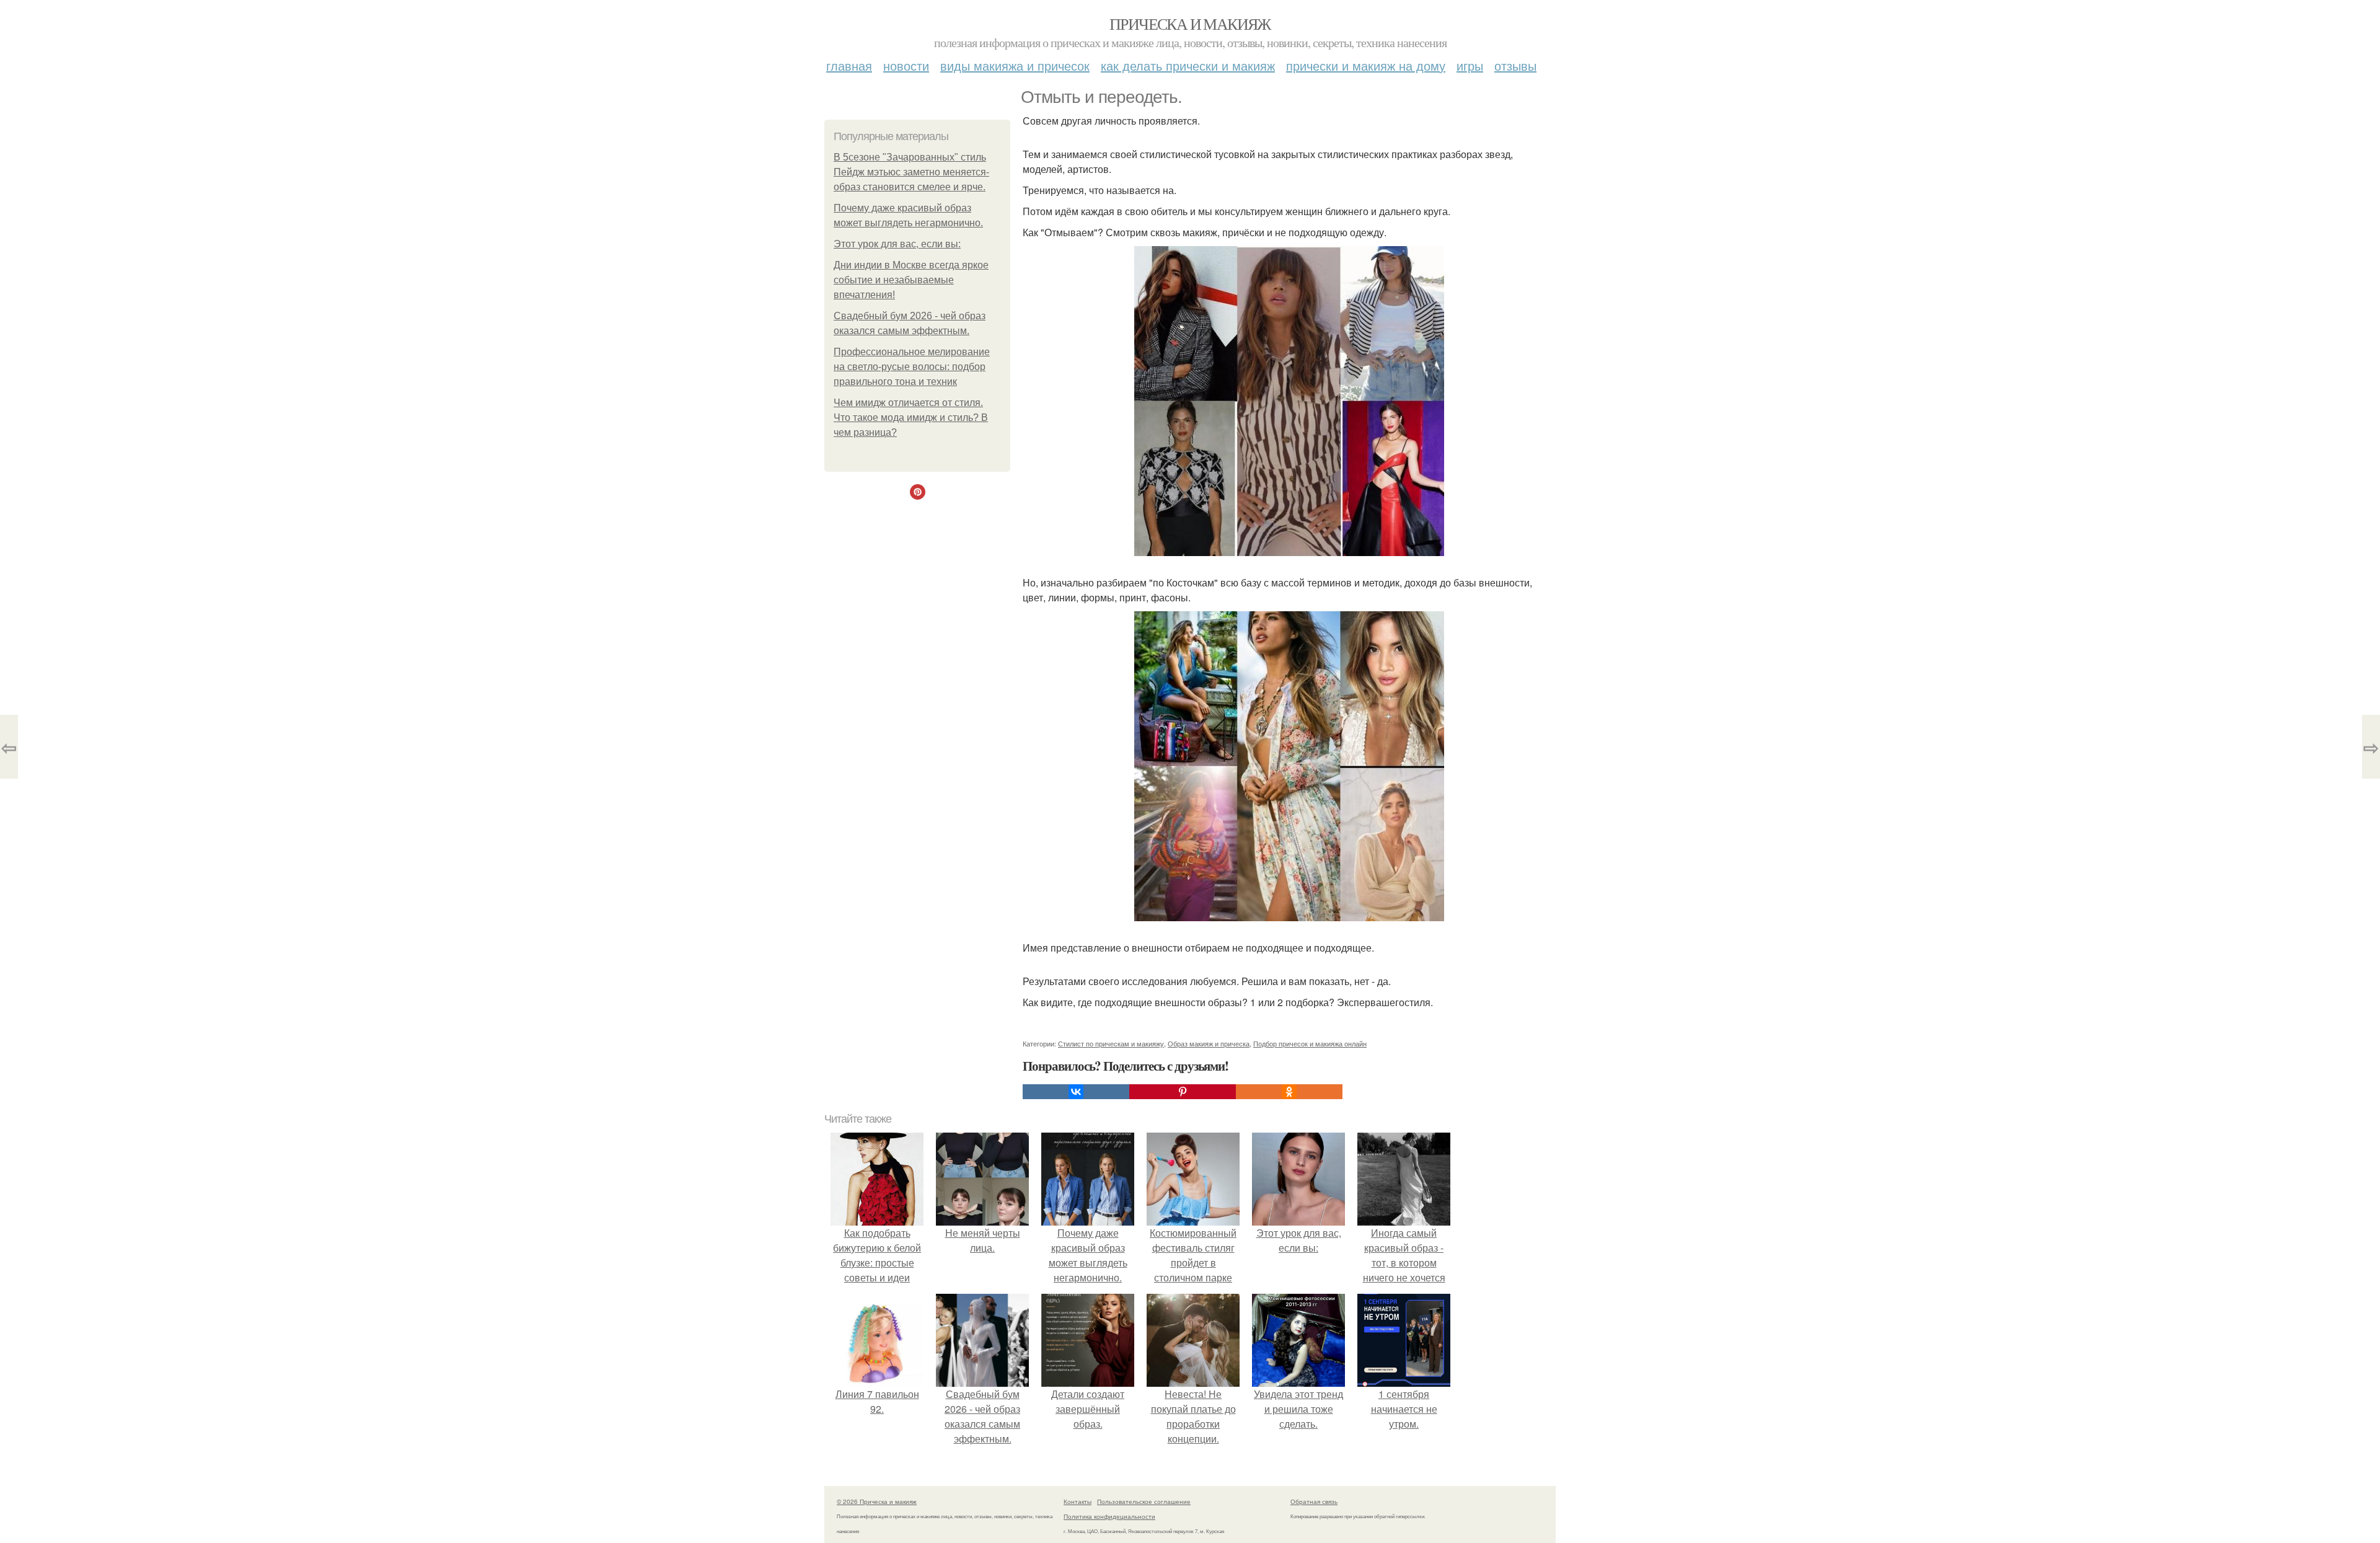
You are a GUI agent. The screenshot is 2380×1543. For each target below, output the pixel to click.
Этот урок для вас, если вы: (897, 244)
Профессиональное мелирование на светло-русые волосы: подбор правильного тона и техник (912, 367)
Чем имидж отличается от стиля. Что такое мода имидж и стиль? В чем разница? (911, 418)
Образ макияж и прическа (1209, 1043)
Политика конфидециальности (1109, 1516)
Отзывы (1515, 65)
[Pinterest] (1183, 1092)
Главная (849, 65)
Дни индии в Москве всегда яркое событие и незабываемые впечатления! (911, 280)
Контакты (1078, 1501)
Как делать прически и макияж (1188, 65)
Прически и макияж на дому (1366, 65)
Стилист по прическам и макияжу (1111, 1043)
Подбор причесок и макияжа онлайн (1310, 1043)
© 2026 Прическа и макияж (877, 1501)
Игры (1470, 65)
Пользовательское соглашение (1144, 1501)
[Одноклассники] (1289, 1092)
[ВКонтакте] (1076, 1092)
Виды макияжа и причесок (1015, 65)
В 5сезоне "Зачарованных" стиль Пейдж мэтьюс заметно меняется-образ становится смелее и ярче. (911, 172)
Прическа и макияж (1190, 24)
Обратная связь (1314, 1501)
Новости (906, 65)
